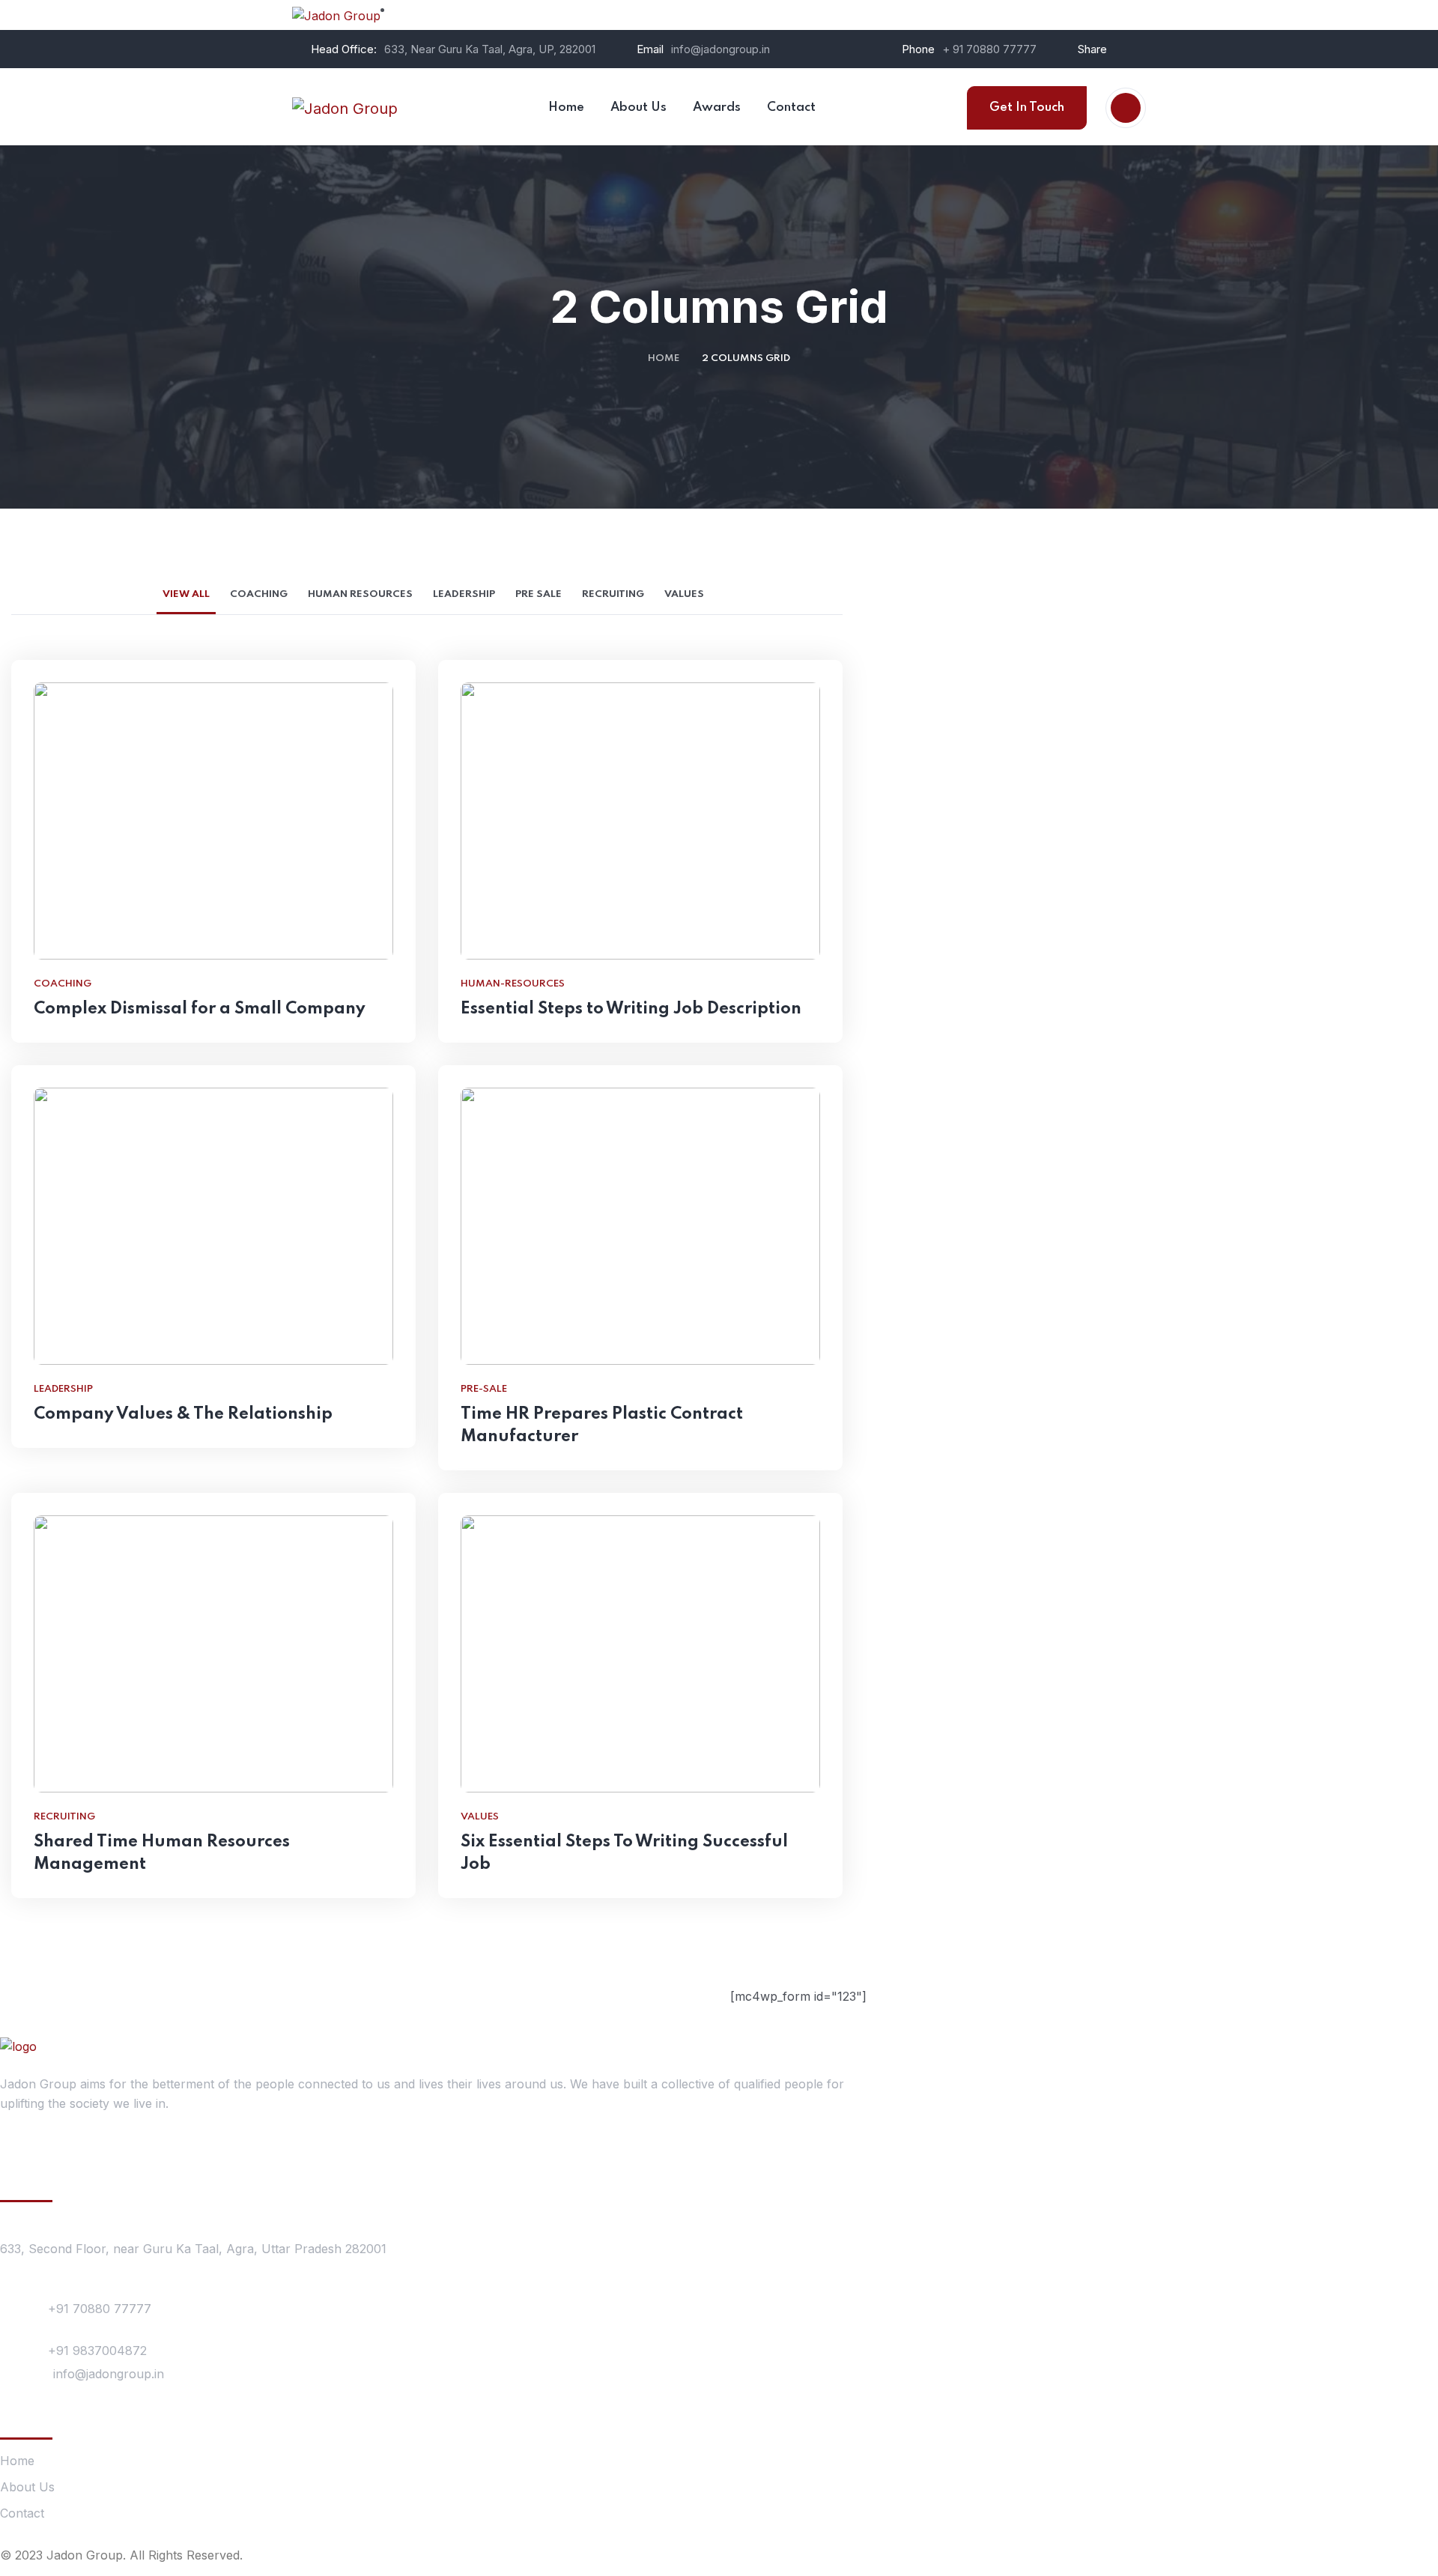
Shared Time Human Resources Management (162, 1853)
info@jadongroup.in (720, 49)
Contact (22, 2513)
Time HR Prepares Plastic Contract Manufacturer (602, 1425)
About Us (27, 2487)
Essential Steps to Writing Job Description (631, 1009)
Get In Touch (1027, 107)
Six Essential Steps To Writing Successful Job (624, 1853)
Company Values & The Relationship (183, 1414)
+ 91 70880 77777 (989, 49)
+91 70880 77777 (100, 2309)
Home (664, 358)
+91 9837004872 (97, 2351)
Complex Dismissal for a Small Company (200, 1009)
